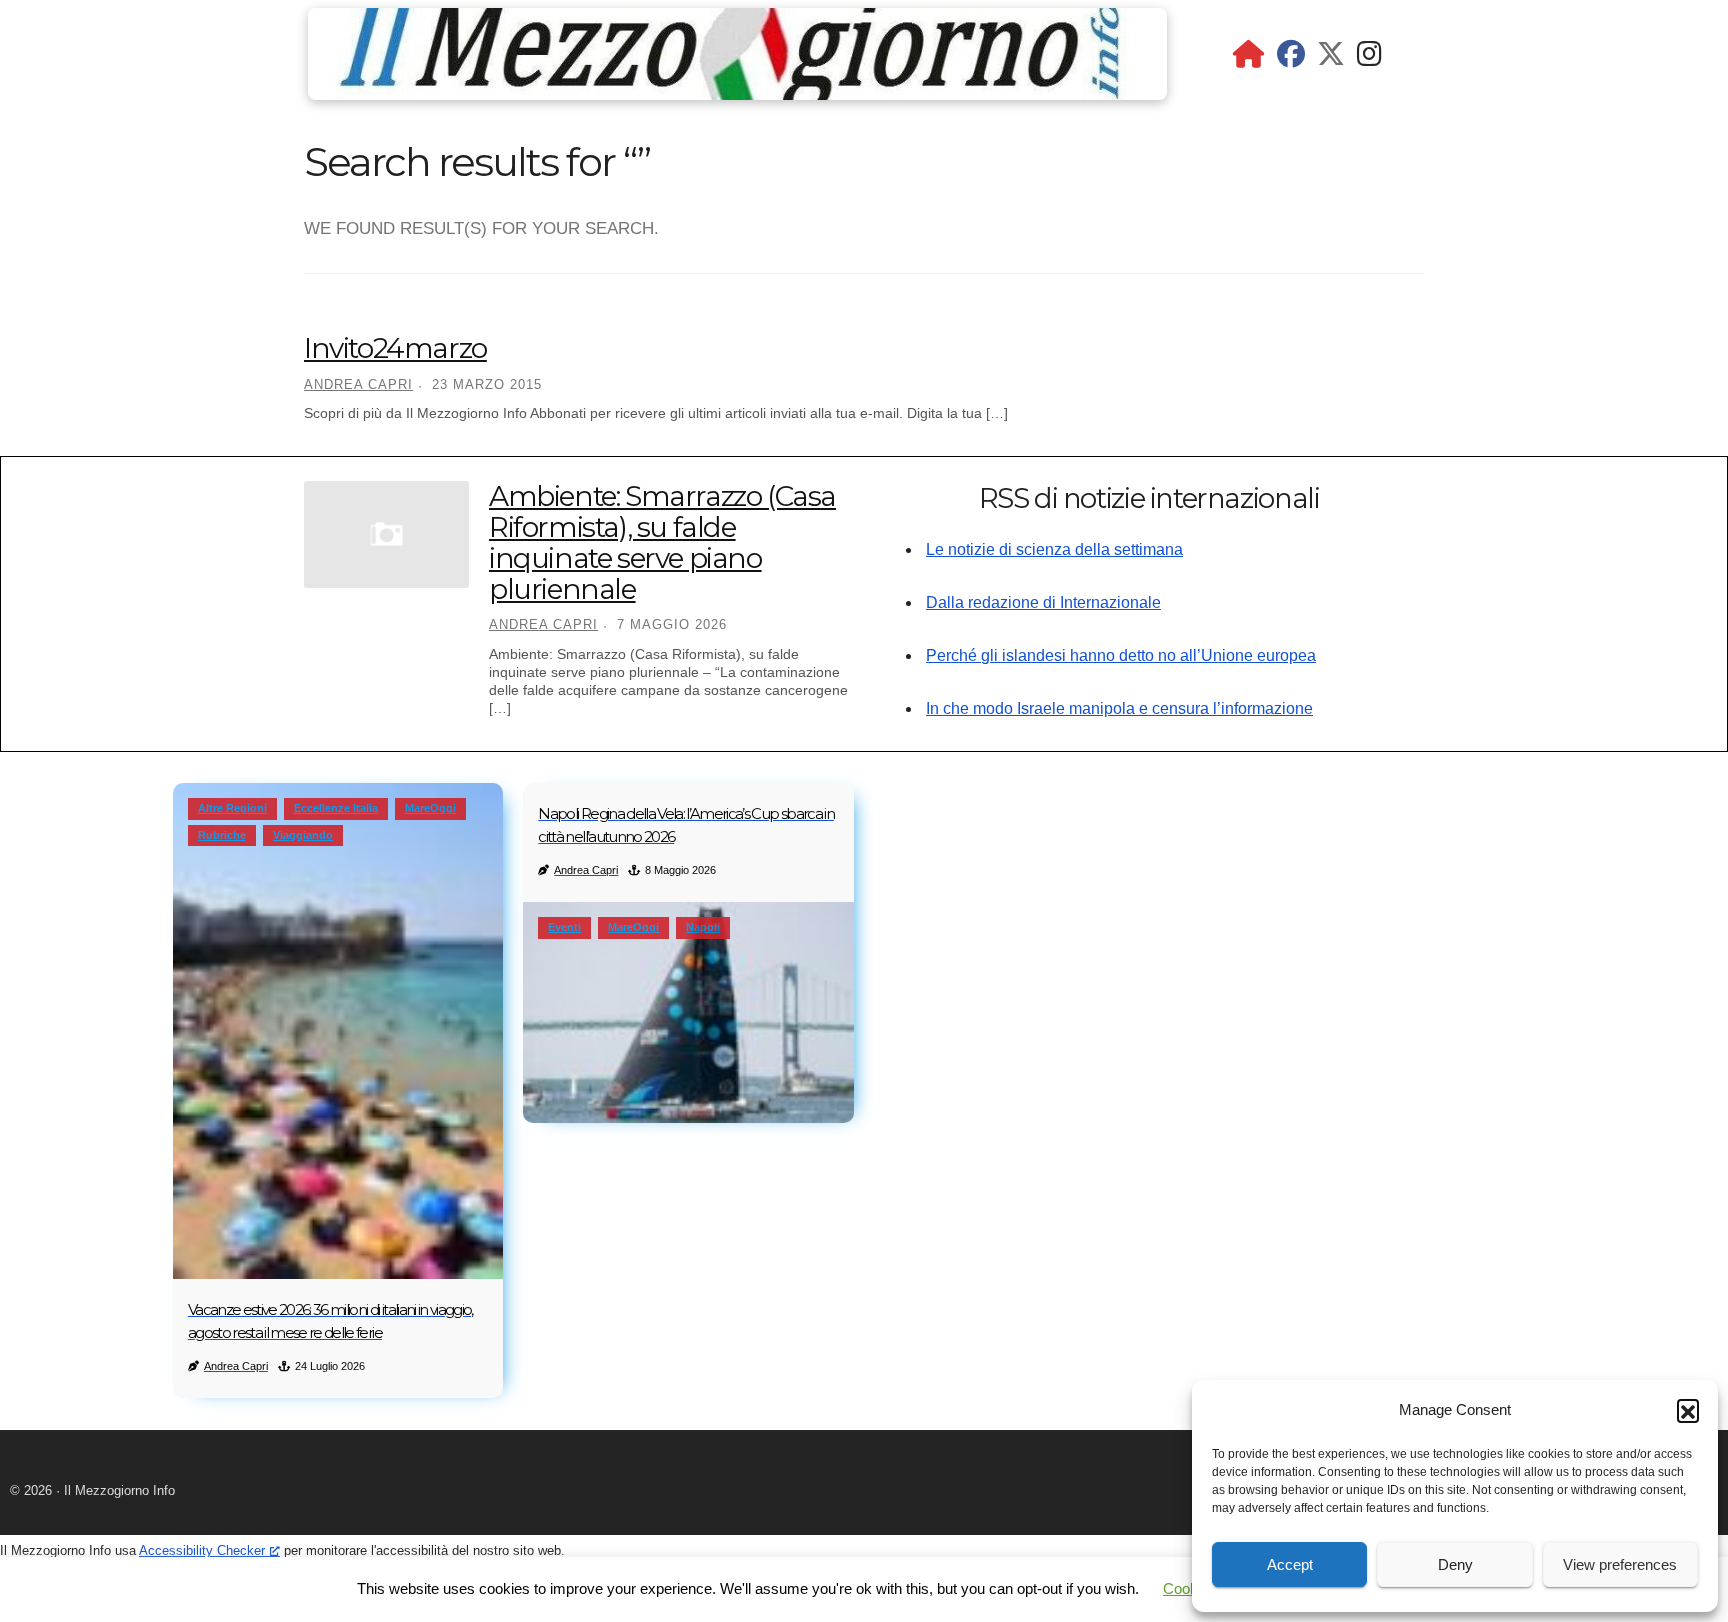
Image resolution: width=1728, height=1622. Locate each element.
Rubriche (222, 835)
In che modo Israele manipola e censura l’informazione (1119, 708)
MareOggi (430, 808)
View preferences (1620, 1564)
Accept (1290, 1564)
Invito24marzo (395, 348)
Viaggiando (303, 835)
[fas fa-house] (1249, 58)
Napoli (703, 927)
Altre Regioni (232, 808)
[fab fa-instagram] (1369, 58)
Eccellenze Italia (336, 808)
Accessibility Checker (202, 1550)
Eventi (564, 927)
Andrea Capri (358, 384)
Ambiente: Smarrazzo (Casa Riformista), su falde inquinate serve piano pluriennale (662, 542)
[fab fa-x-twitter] (1331, 58)
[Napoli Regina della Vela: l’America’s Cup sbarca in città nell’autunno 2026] (688, 1012)
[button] (1688, 1410)
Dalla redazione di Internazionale (1043, 602)
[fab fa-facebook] (1291, 58)
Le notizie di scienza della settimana (1054, 549)
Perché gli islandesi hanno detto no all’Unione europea (1121, 655)
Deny (1455, 1564)
